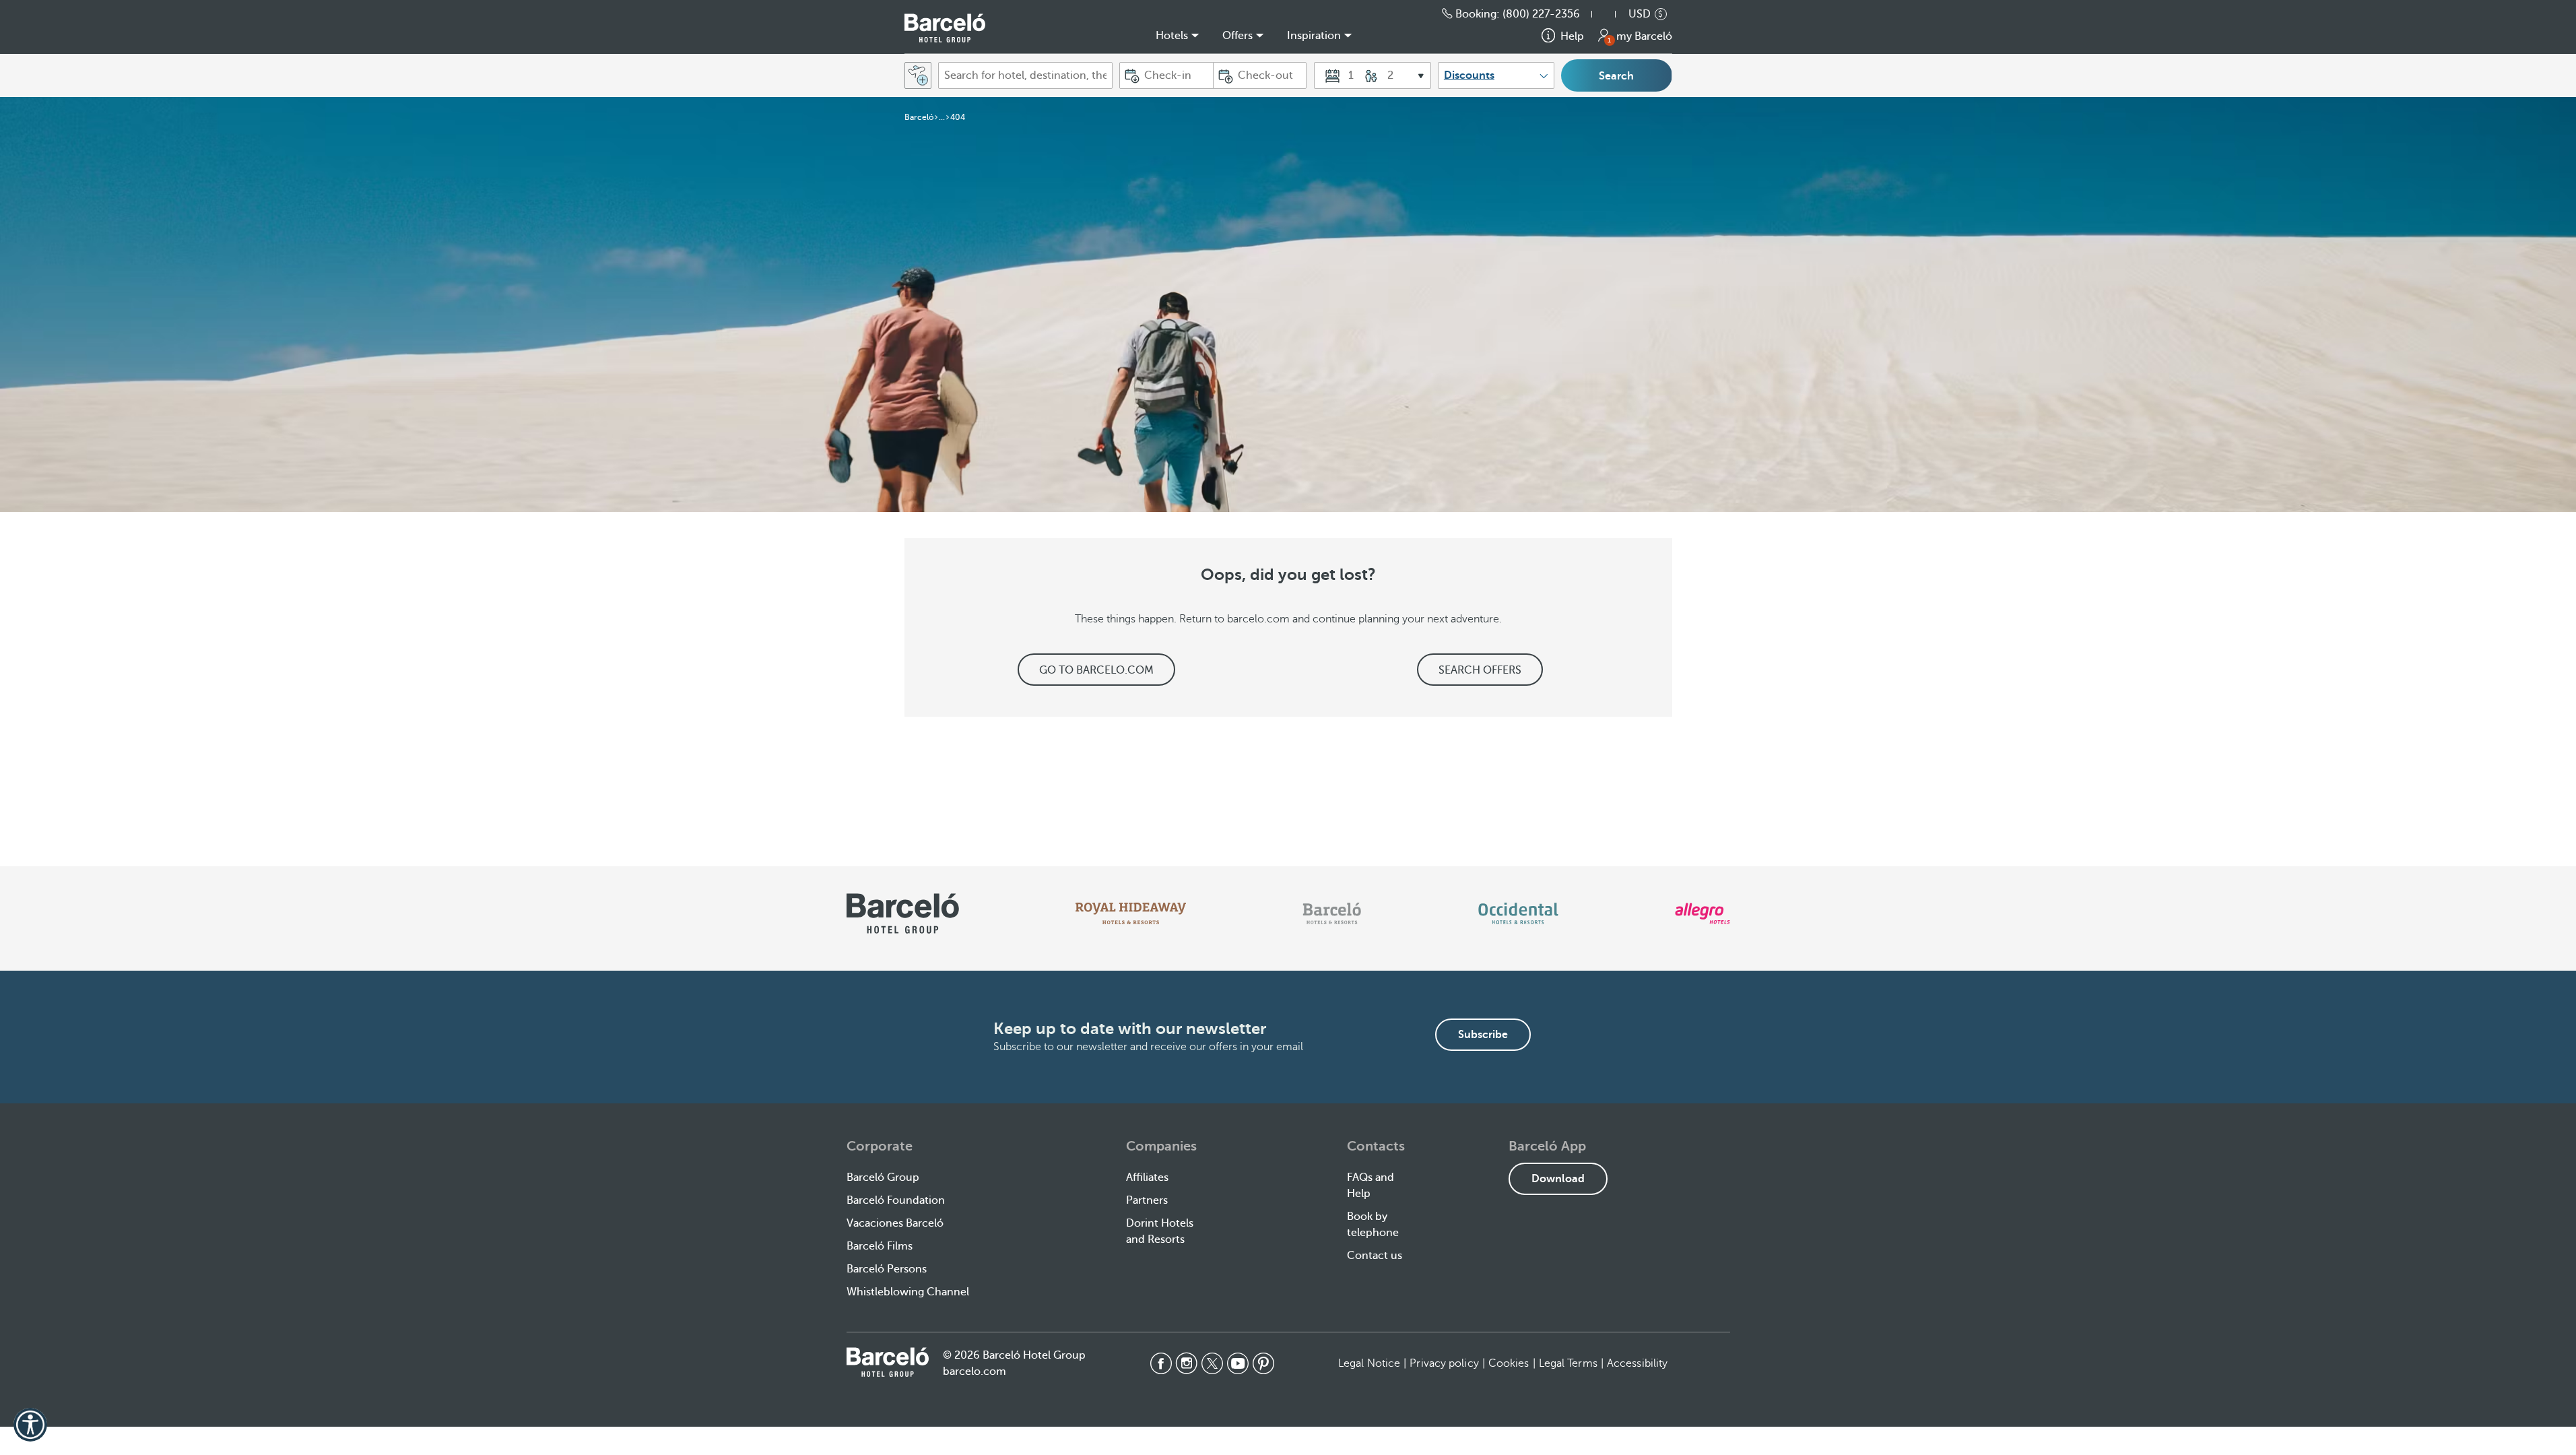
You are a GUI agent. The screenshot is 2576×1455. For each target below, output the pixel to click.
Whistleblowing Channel (908, 1292)
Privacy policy (1444, 1363)
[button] (1610, 14)
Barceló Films (880, 1246)
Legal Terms (1568, 1363)
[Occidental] (1518, 913)
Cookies (1509, 1363)
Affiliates (1147, 1177)
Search (1616, 76)
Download (1558, 1179)
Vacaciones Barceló (895, 1223)
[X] (1212, 1363)
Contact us (1375, 1256)
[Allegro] (1702, 913)
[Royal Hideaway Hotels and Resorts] (1131, 913)
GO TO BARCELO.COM (1096, 670)
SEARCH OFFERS (1480, 670)
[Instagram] (1187, 1363)
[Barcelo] (1332, 913)
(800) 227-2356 (1541, 14)
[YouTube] (1238, 1363)
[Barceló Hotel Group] (945, 28)
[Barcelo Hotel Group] (888, 1362)
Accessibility (1637, 1363)
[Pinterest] (1263, 1363)
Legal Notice (1369, 1363)
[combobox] (1025, 75)
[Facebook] (1161, 1363)
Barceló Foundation (896, 1200)
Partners (1147, 1200)
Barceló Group (883, 1177)
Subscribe (1483, 1035)
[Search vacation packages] (918, 75)
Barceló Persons (887, 1269)
